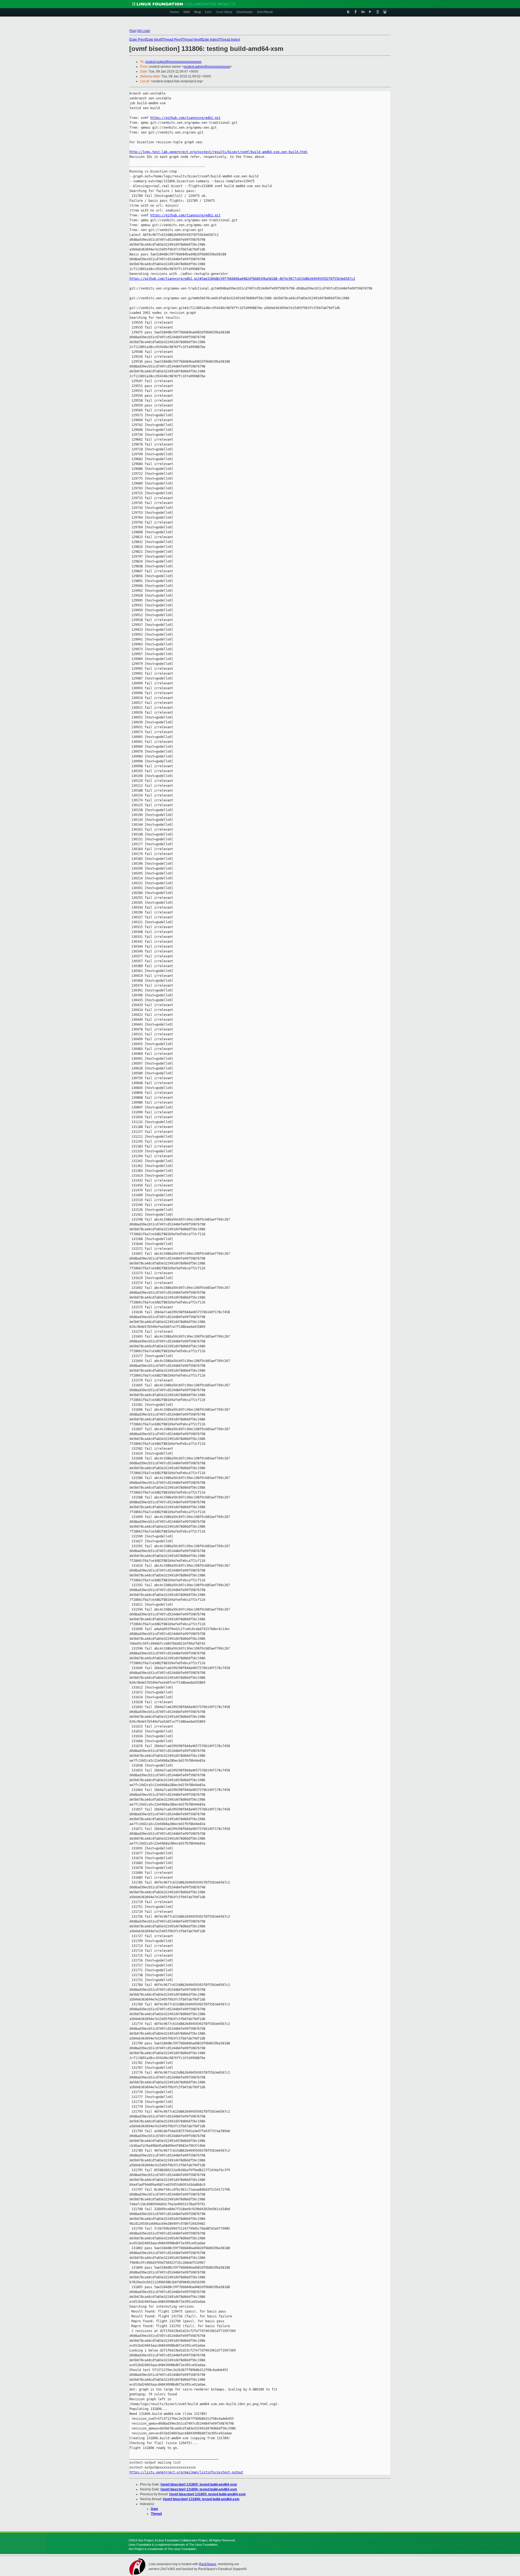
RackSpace (208, 2564)
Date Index (210, 40)
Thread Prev (172, 40)
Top (133, 31)
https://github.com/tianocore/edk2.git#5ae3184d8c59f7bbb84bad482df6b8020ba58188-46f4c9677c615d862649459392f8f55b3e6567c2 (242, 279)
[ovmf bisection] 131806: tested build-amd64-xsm (199, 2489)
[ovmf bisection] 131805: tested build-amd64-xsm (199, 2484)
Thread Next (191, 40)
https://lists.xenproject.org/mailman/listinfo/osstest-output (186, 2472)
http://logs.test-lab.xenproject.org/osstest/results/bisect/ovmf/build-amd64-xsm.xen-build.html (219, 152)
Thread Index (229, 40)
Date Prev (137, 40)
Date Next (154, 40)
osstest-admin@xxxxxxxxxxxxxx (207, 67)
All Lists (144, 31)
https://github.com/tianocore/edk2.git (185, 118)
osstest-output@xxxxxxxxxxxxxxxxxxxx (173, 62)
